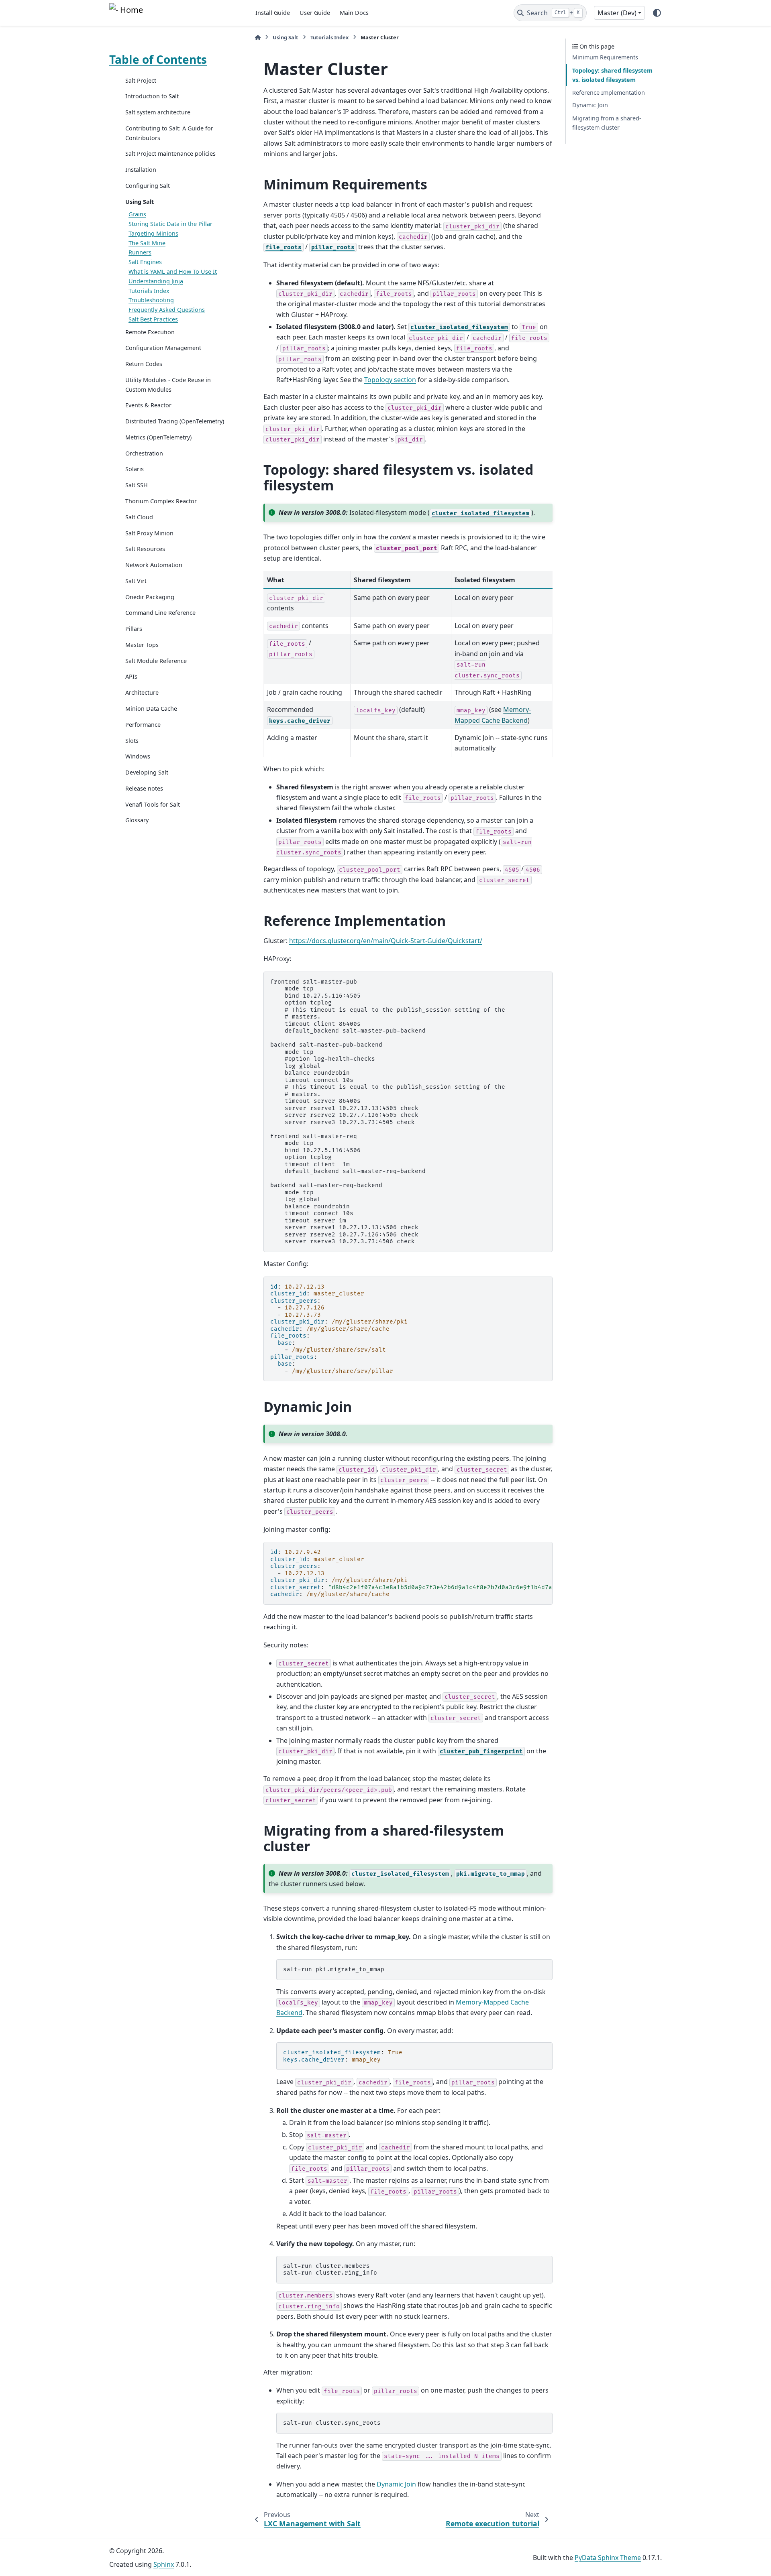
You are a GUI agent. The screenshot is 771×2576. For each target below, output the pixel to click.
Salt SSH (137, 485)
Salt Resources (145, 549)
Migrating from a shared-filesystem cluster (607, 123)
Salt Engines (145, 262)
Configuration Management (163, 348)
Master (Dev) (617, 13)
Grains (137, 214)
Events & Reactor (148, 406)
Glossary (137, 820)
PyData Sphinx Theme (608, 2558)
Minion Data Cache (151, 709)
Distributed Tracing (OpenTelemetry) (175, 422)
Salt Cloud (139, 517)
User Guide (315, 13)
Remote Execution (150, 332)
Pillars (134, 629)
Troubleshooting (151, 300)
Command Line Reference (160, 613)
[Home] (258, 38)
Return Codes (144, 364)
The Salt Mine (147, 243)
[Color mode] (657, 13)
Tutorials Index (149, 291)
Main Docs (354, 13)
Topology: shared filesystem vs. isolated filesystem (612, 75)
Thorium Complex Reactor (161, 501)
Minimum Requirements (605, 58)
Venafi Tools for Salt (153, 804)
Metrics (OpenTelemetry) (158, 437)
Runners (140, 253)
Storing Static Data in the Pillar (170, 224)
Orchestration (144, 453)
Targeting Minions (153, 233)
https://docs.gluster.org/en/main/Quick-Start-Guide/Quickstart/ (386, 941)
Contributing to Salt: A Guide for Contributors (169, 133)
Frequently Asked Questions (167, 310)
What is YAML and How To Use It (173, 271)
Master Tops (142, 645)
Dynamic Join (590, 105)
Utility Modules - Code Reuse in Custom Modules (168, 385)
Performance (143, 725)
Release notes (144, 788)
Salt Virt (136, 581)
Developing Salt (147, 773)
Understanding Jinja (156, 281)
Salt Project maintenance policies (170, 154)
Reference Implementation (609, 93)
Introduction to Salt (152, 97)
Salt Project (141, 80)
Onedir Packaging (150, 597)
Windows (138, 757)
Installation (141, 170)
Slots (132, 741)
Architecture (142, 693)
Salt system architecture (158, 113)
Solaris (135, 469)
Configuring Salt (148, 186)
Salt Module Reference (156, 661)
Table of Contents (158, 59)
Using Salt (140, 202)
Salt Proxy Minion (149, 533)
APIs (131, 677)
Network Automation (154, 565)
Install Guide (273, 13)
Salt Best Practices (153, 319)
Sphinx (164, 2564)
